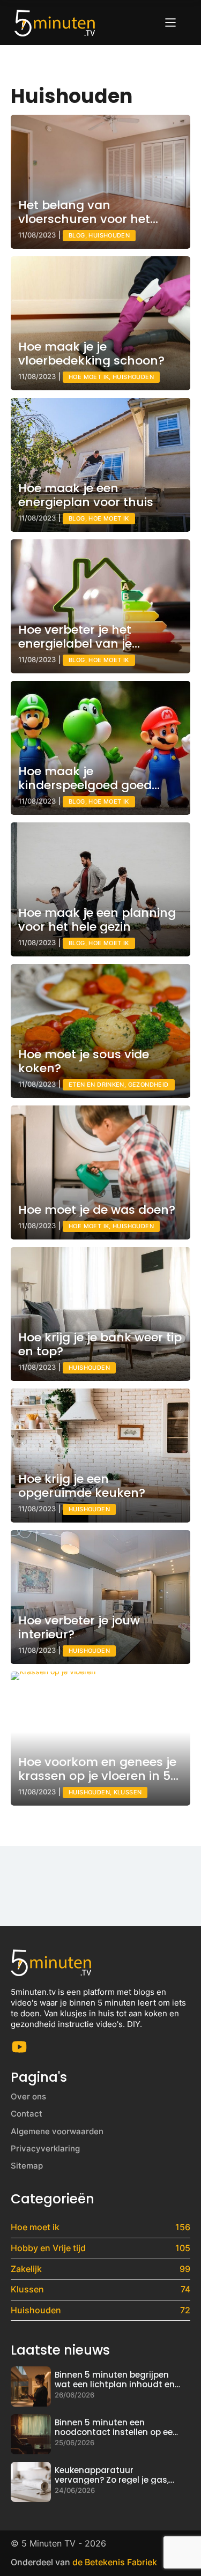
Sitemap (27, 2166)
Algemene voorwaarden (57, 2131)
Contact (27, 2114)
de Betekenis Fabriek (115, 2562)
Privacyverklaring (45, 2148)
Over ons (28, 2096)
